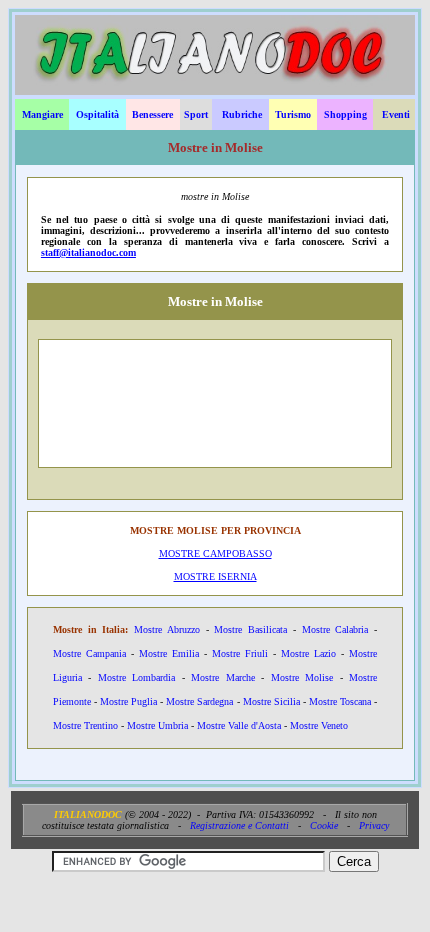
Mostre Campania (89, 653)
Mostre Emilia (169, 653)
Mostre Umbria (157, 725)
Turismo (293, 114)
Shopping (345, 114)
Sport (196, 114)
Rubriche (242, 114)
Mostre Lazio (308, 653)
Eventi (396, 114)
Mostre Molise (302, 677)
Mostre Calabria (335, 629)
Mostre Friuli (240, 653)
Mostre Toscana (340, 701)
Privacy (374, 825)
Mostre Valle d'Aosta (239, 725)
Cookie (324, 825)
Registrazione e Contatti (239, 825)
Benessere (152, 114)
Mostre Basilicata (250, 629)
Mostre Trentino (85, 725)
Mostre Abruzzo (167, 629)
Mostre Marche (222, 677)
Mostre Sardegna (199, 701)
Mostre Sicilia (271, 701)
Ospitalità (97, 114)
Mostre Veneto (319, 725)
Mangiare (42, 114)
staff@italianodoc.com (88, 252)
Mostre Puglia (128, 701)
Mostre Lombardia (136, 677)
